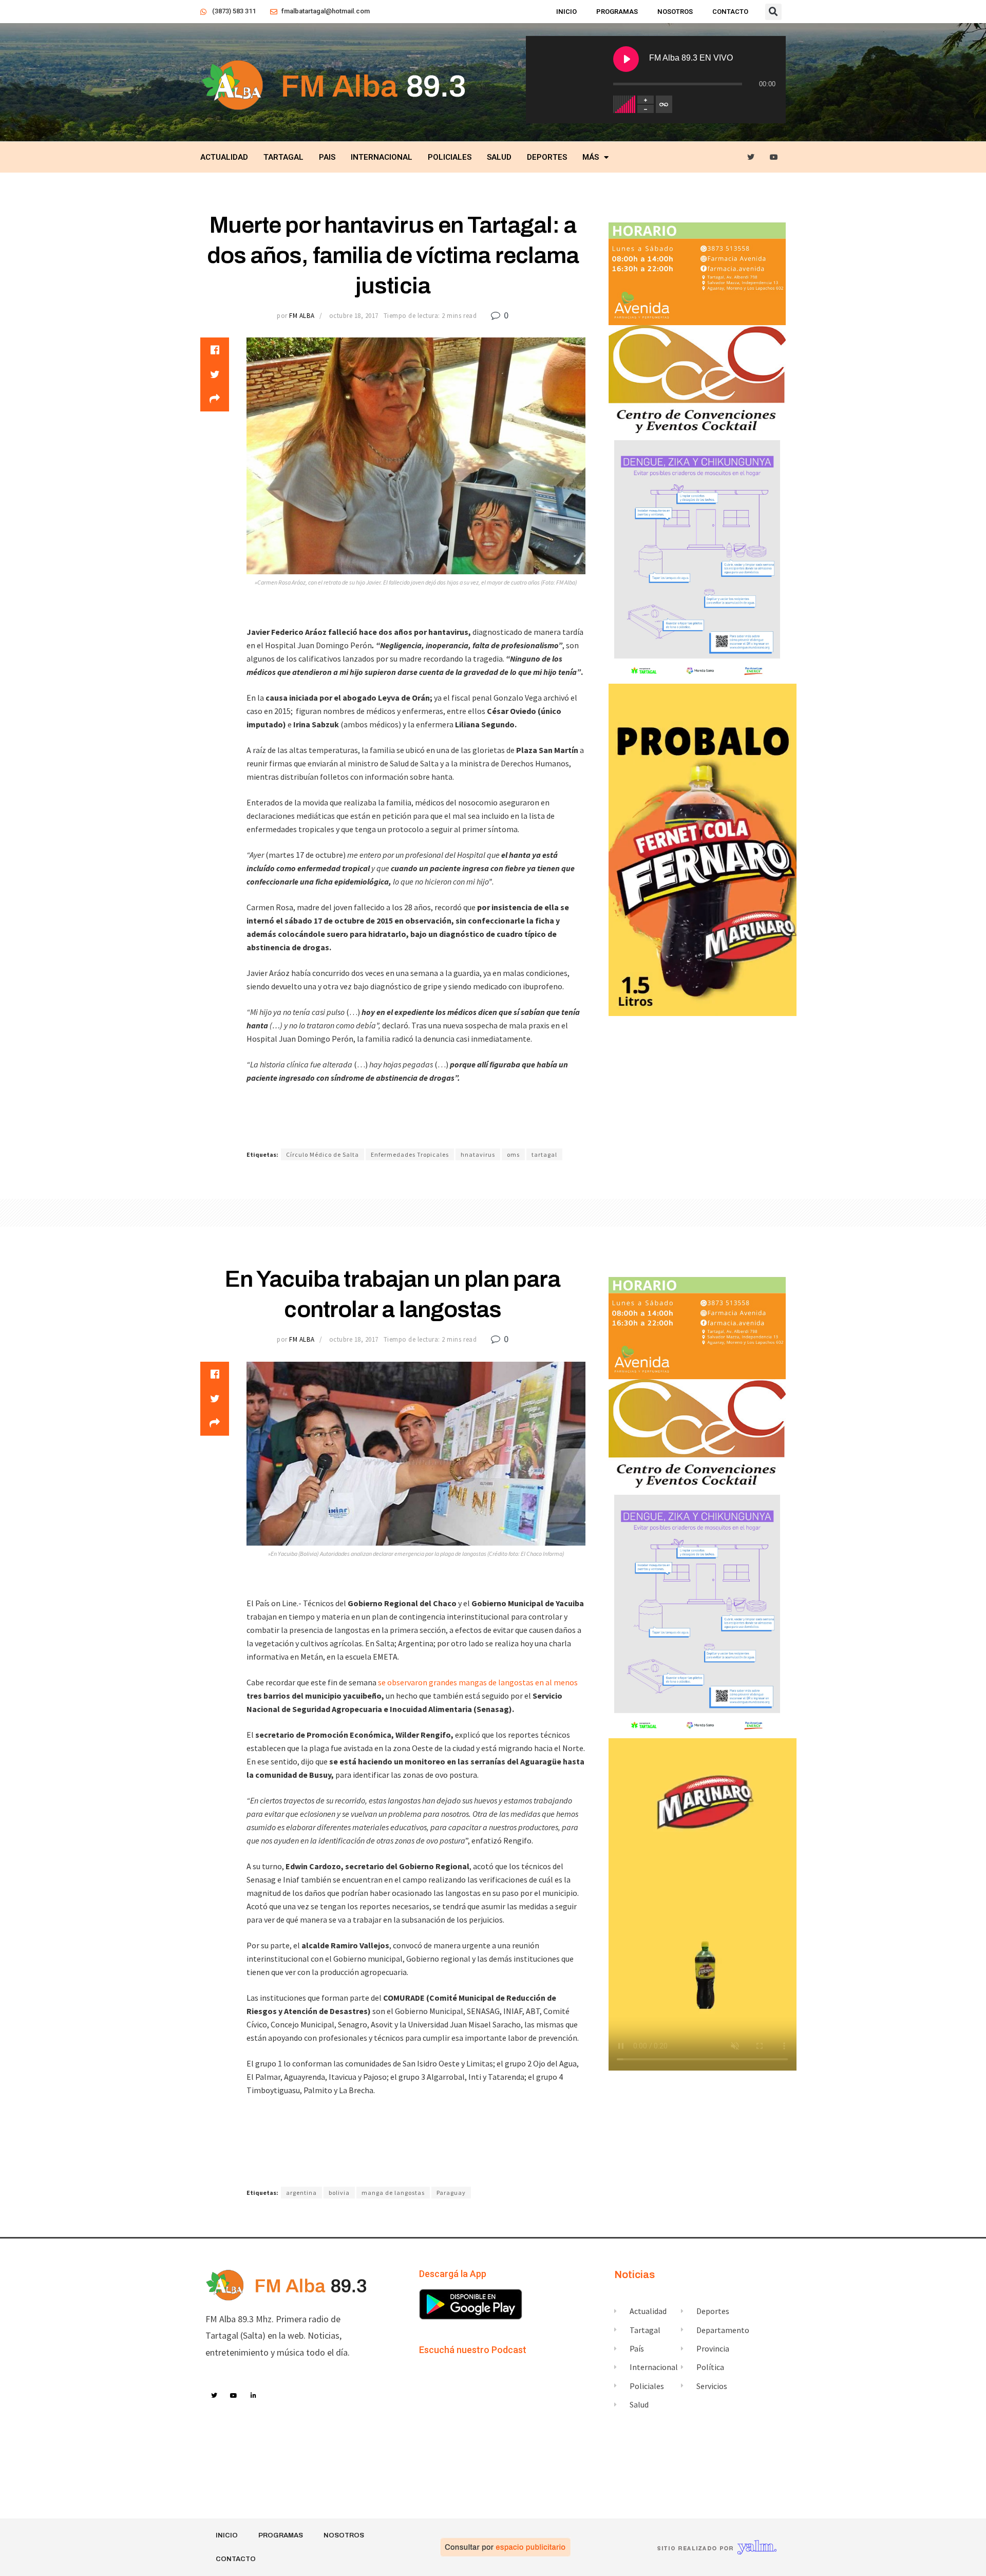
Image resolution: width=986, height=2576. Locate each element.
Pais (327, 157)
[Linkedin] (254, 2396)
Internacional (382, 157)
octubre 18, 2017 (354, 316)
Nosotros (675, 12)
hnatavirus (478, 1154)
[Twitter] (751, 157)
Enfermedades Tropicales (410, 1154)
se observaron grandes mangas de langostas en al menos (477, 1682)
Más (591, 157)
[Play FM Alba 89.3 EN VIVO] (626, 59)
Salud (499, 157)
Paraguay (451, 2193)
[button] (773, 12)
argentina (301, 2193)
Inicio (566, 12)
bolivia (339, 2193)
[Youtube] (774, 157)
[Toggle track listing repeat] (664, 104)
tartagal (544, 1154)
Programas (617, 12)
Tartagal (283, 157)
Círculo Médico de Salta (323, 1154)
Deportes (547, 157)
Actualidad (224, 157)
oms (513, 1154)
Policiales (450, 157)
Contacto (730, 12)
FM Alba (302, 316)
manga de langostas (393, 2193)
